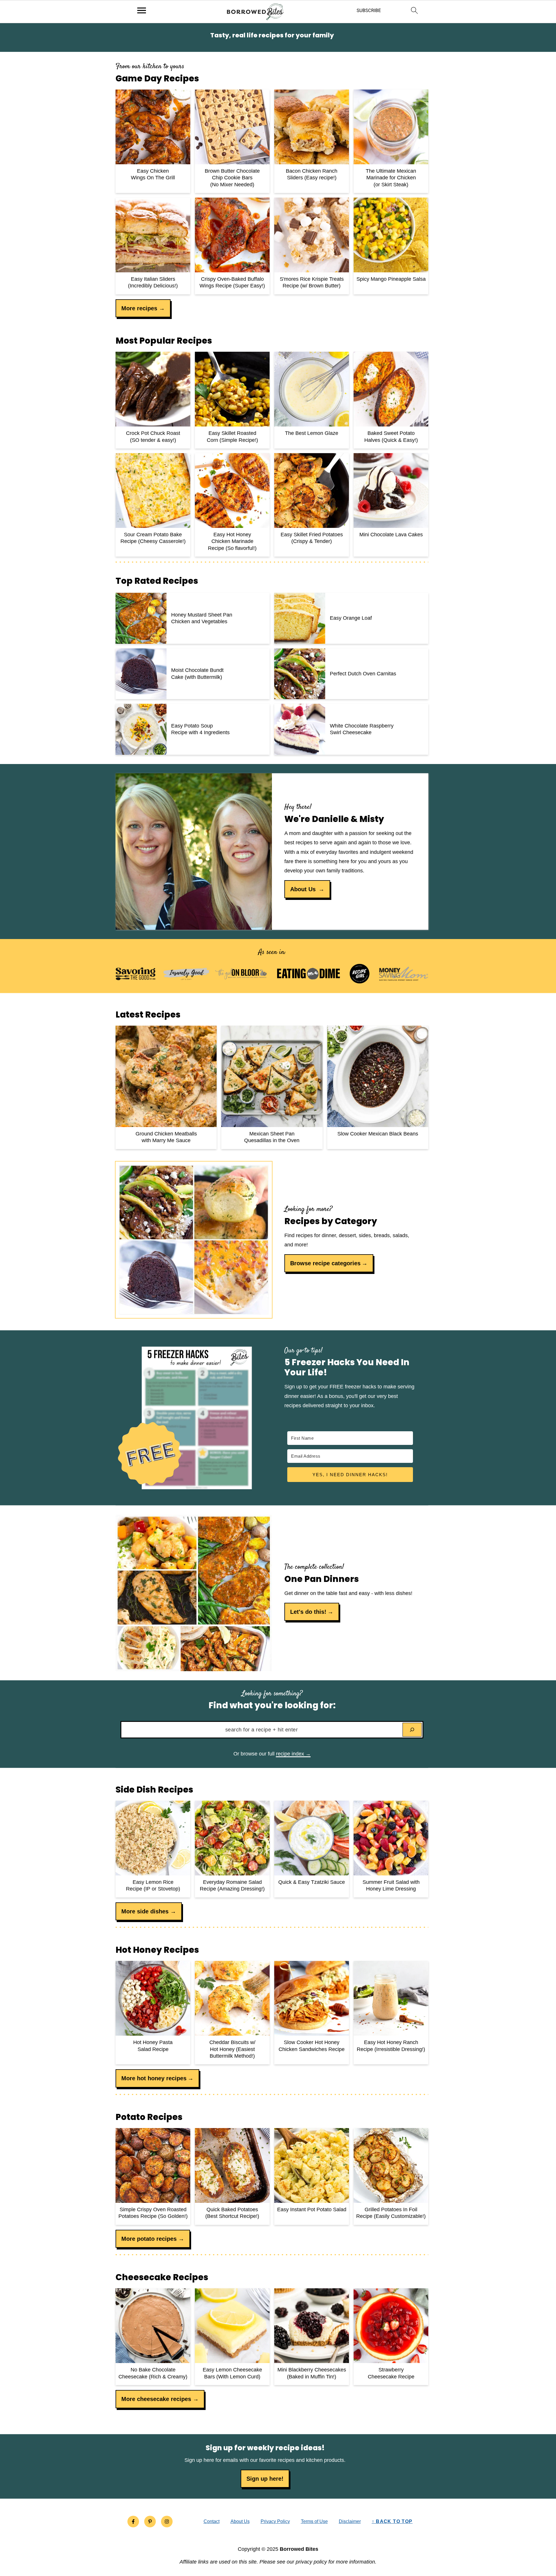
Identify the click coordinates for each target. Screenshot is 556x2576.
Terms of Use (314, 2521)
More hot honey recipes (154, 2078)
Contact (212, 2521)
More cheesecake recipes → (160, 2399)
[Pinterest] (150, 2522)
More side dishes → (149, 1911)
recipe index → (293, 1754)
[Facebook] (133, 2522)
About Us (304, 889)
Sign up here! (265, 2479)
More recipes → (143, 308)
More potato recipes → (153, 2239)
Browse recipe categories (325, 1263)
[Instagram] (167, 2522)
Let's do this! (308, 1612)
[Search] (412, 1730)
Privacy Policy (275, 2521)
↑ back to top (392, 2521)
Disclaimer (350, 2521)
